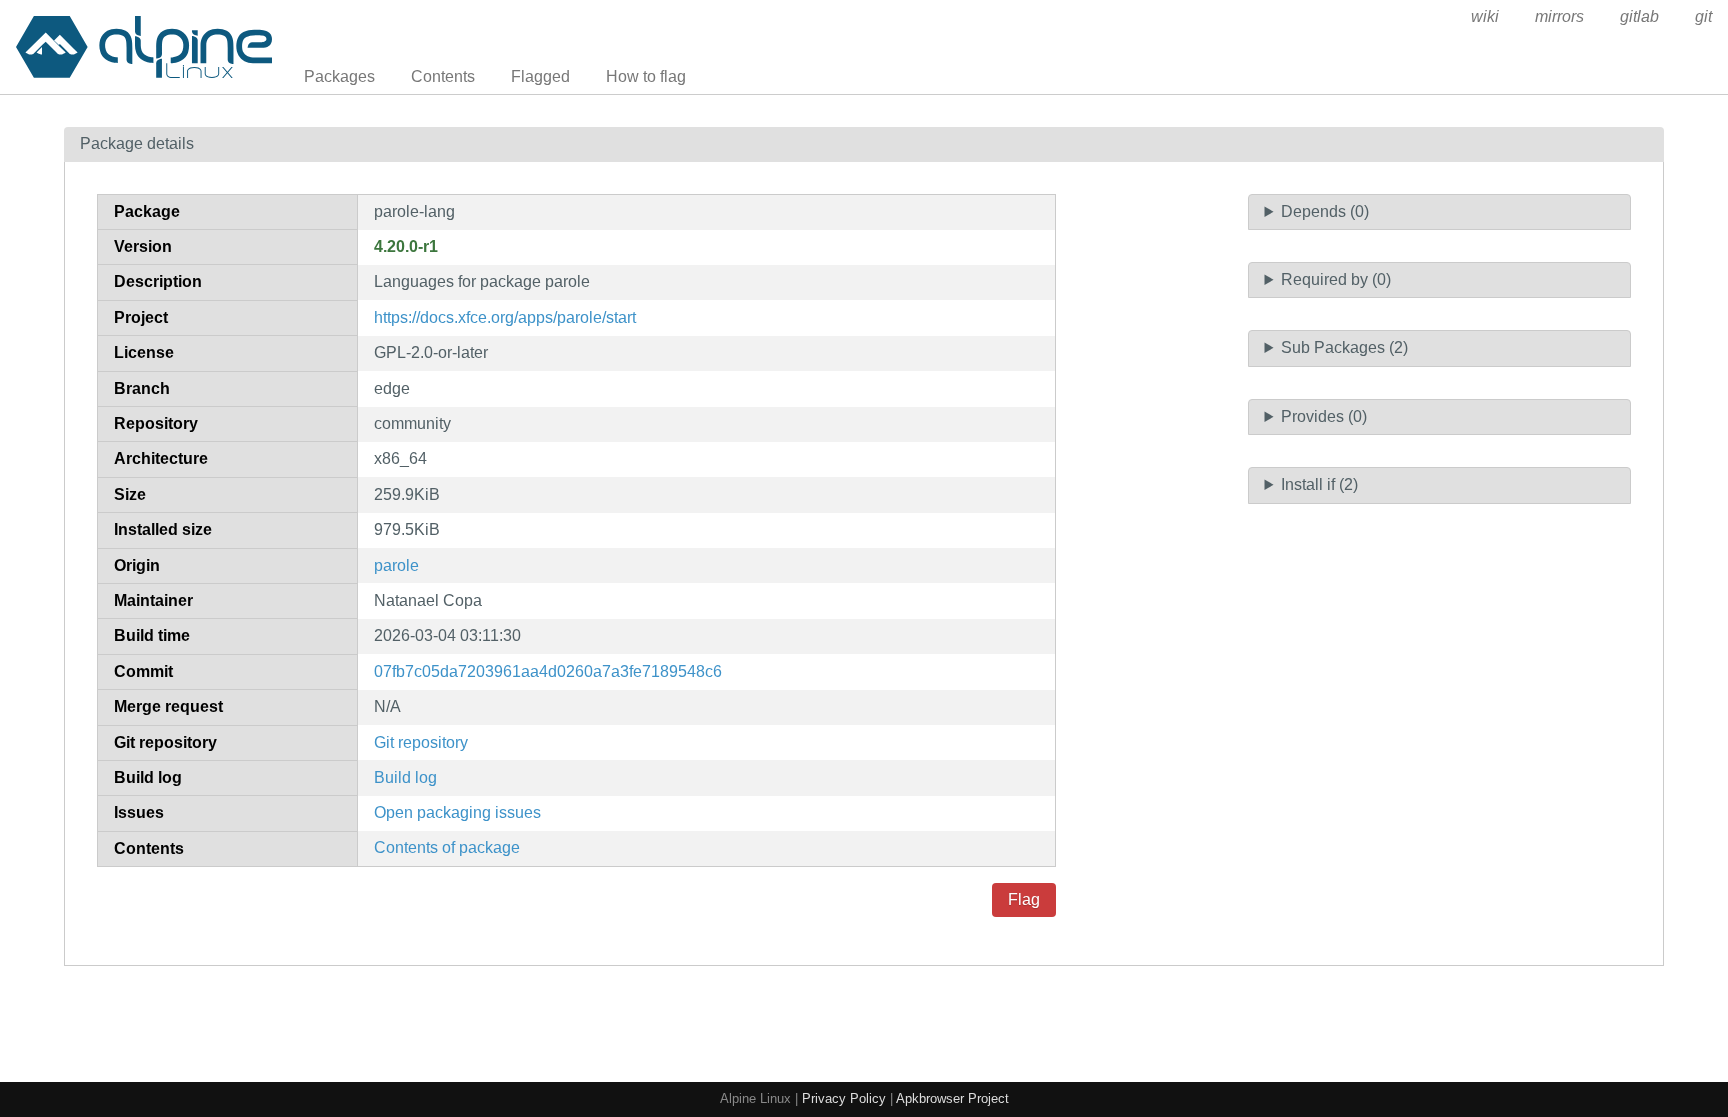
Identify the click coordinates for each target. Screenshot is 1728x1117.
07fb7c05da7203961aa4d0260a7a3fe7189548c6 (548, 671)
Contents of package (447, 847)
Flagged (540, 76)
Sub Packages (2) (1344, 347)
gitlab (1639, 16)
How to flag (646, 76)
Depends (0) (1325, 211)
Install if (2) (1319, 484)
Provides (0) (1324, 416)
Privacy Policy (844, 1098)
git (1703, 16)
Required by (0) (1336, 279)
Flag (1024, 899)
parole (396, 565)
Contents (443, 76)
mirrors (1559, 16)
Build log (405, 777)
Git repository (421, 742)
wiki (1485, 16)
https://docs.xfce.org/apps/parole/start (505, 317)
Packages (339, 76)
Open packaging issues (457, 812)
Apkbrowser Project (952, 1098)
